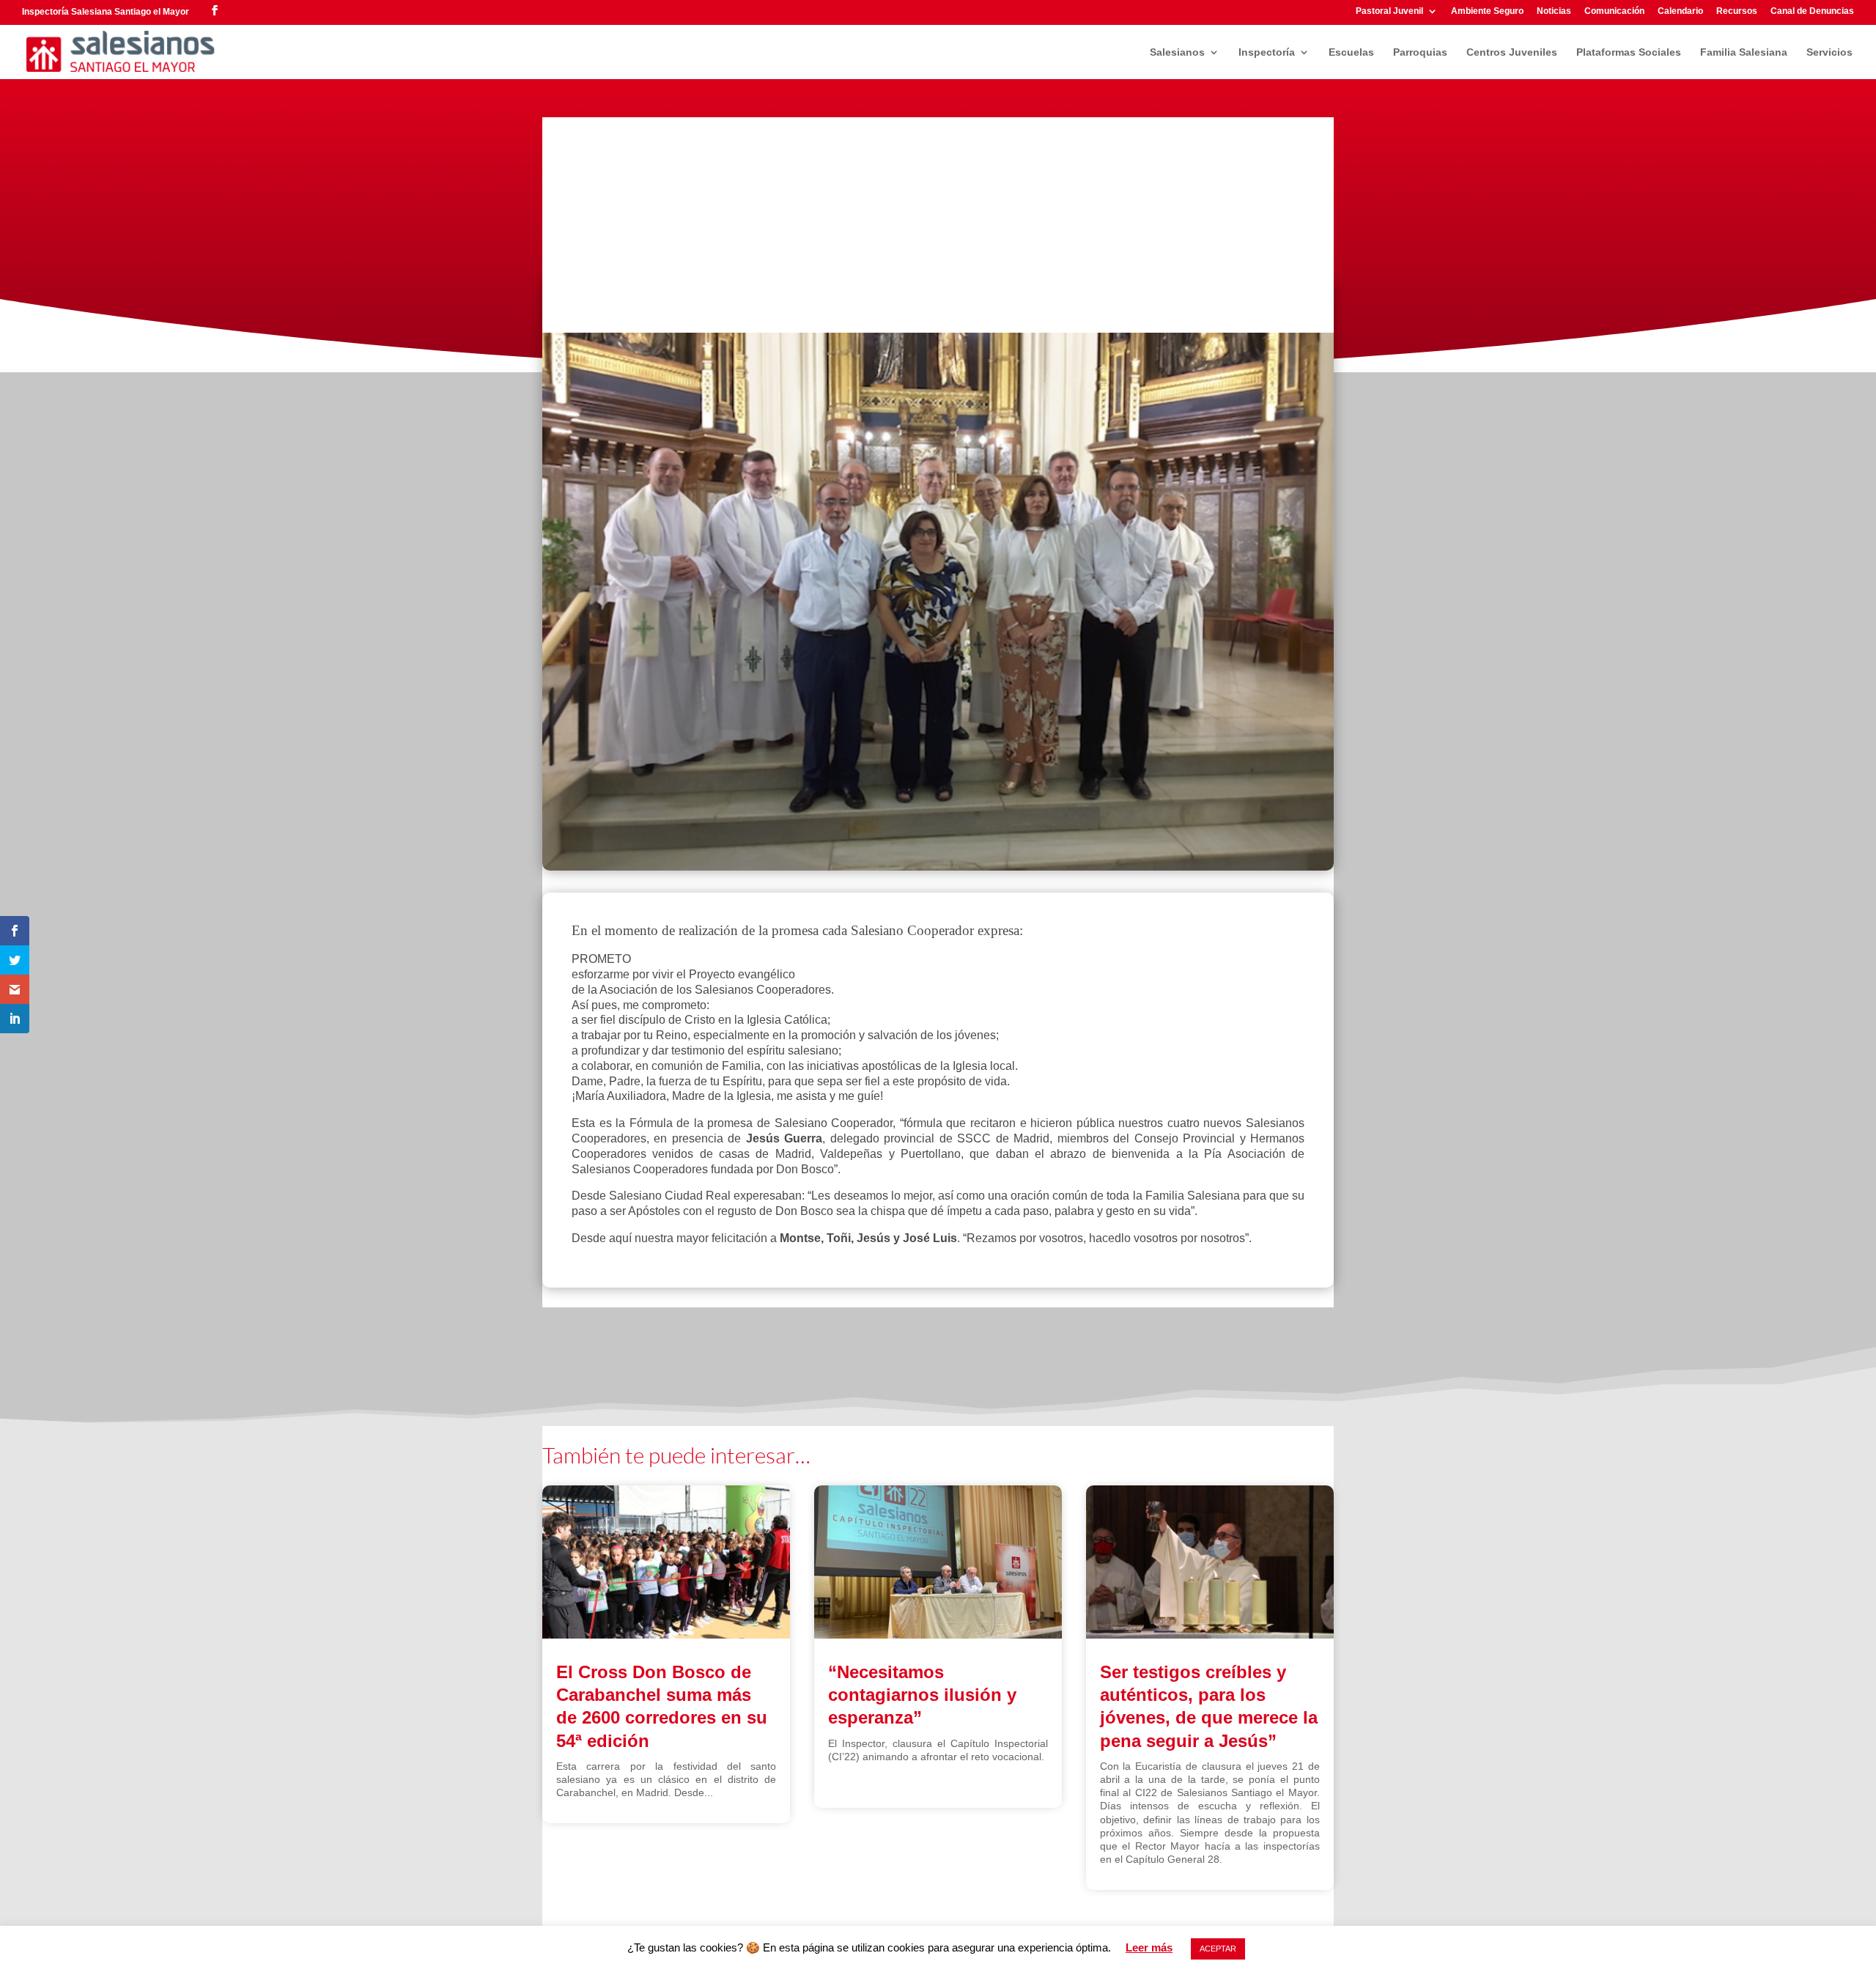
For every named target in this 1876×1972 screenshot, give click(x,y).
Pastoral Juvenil (1389, 11)
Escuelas (1351, 52)
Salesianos (1177, 52)
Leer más (1149, 1947)
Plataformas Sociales (1629, 52)
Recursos (1737, 11)
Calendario (1680, 11)
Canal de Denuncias (1812, 11)
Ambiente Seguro (1487, 11)
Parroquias (1420, 52)
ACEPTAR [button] (1218, 1949)
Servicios (1829, 52)
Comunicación (1614, 11)
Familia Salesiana (1744, 52)
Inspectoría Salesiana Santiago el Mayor (106, 12)
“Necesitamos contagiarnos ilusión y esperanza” (922, 1695)
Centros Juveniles (1512, 52)
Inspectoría (1267, 52)
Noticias (1554, 11)
